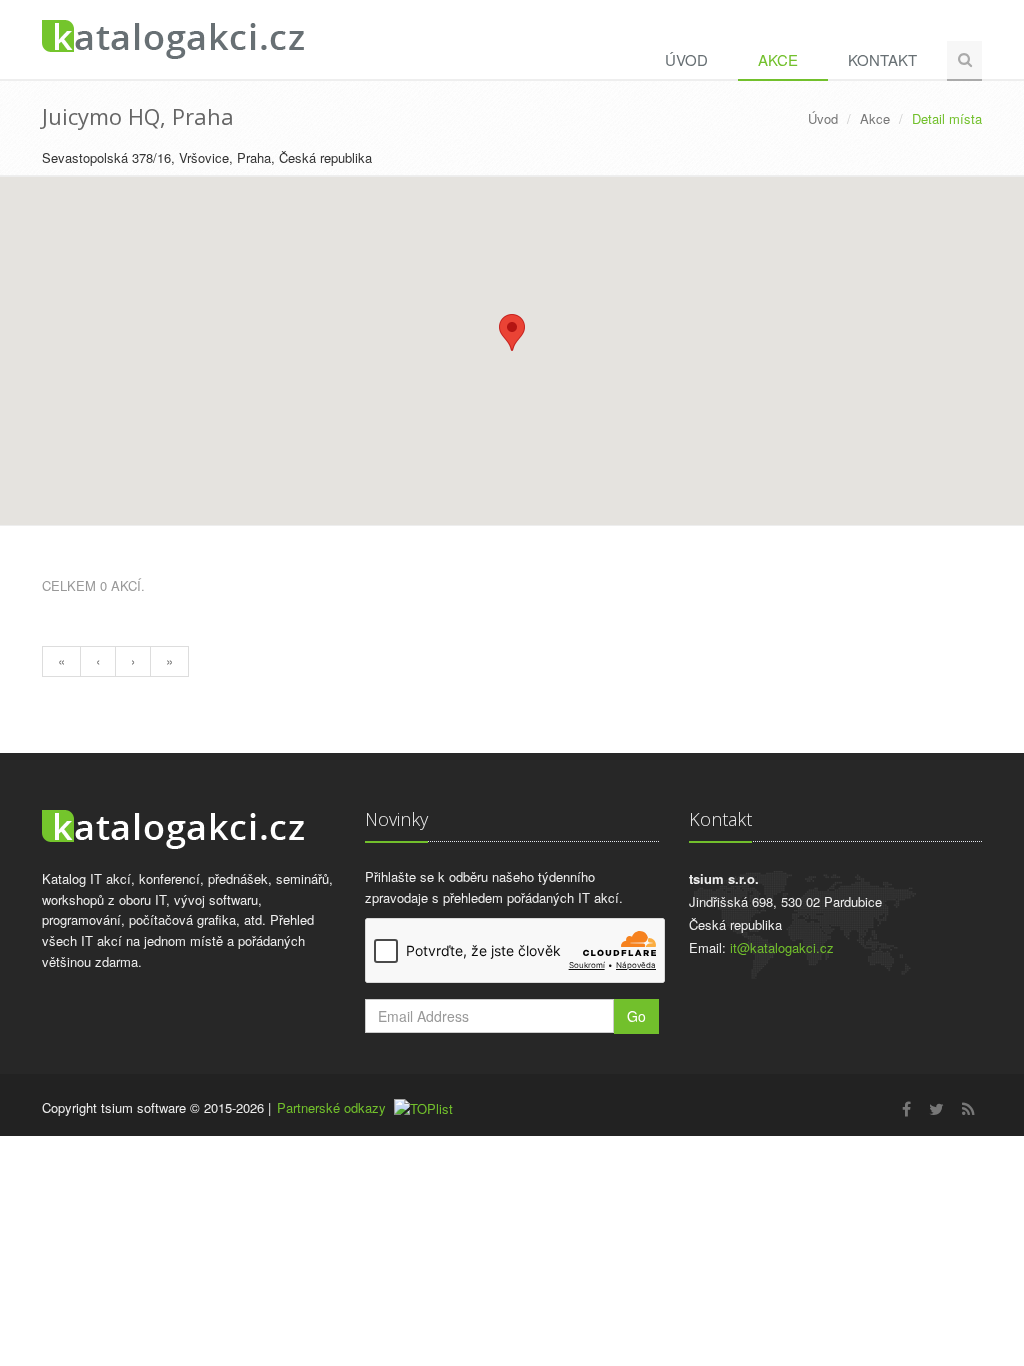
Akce (778, 59)
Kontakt (882, 59)
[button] (512, 332)
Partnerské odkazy (331, 1107)
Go (636, 1016)
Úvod (686, 59)
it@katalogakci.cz (782, 947)
